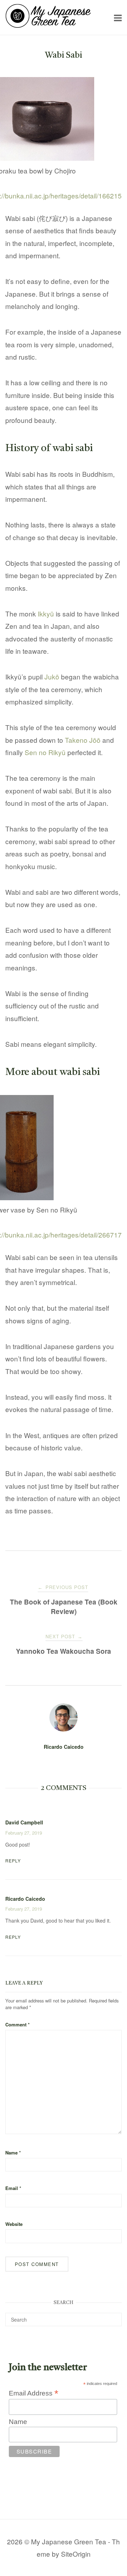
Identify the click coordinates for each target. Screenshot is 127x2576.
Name (13, 2153)
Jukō (52, 676)
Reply (13, 1860)
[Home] (48, 25)
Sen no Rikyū (45, 752)
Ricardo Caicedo (64, 1747)
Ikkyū (46, 613)
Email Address (34, 2393)
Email (13, 2188)
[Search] (114, 2316)
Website (14, 2224)
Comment (17, 2024)
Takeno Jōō (83, 740)
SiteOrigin (76, 2554)
